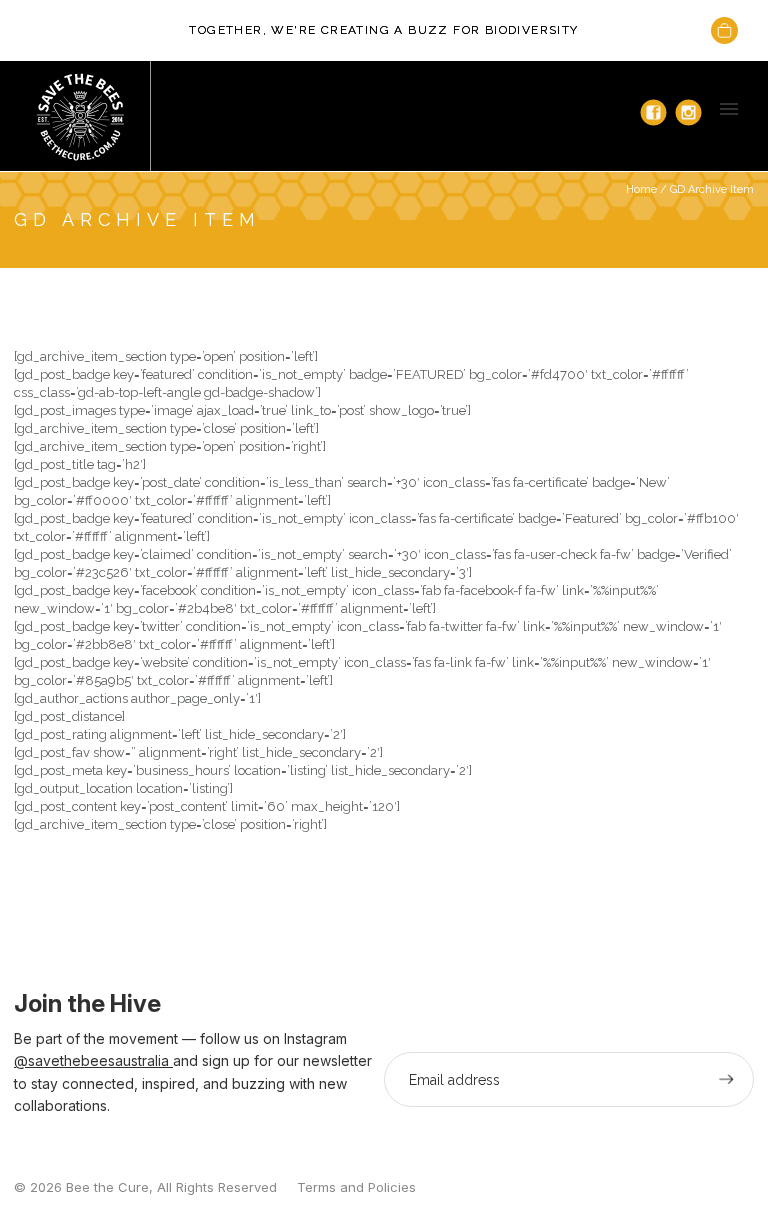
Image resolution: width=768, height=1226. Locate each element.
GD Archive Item (712, 189)
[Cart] (724, 30)
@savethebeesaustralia (93, 1060)
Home (641, 189)
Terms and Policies (356, 1187)
